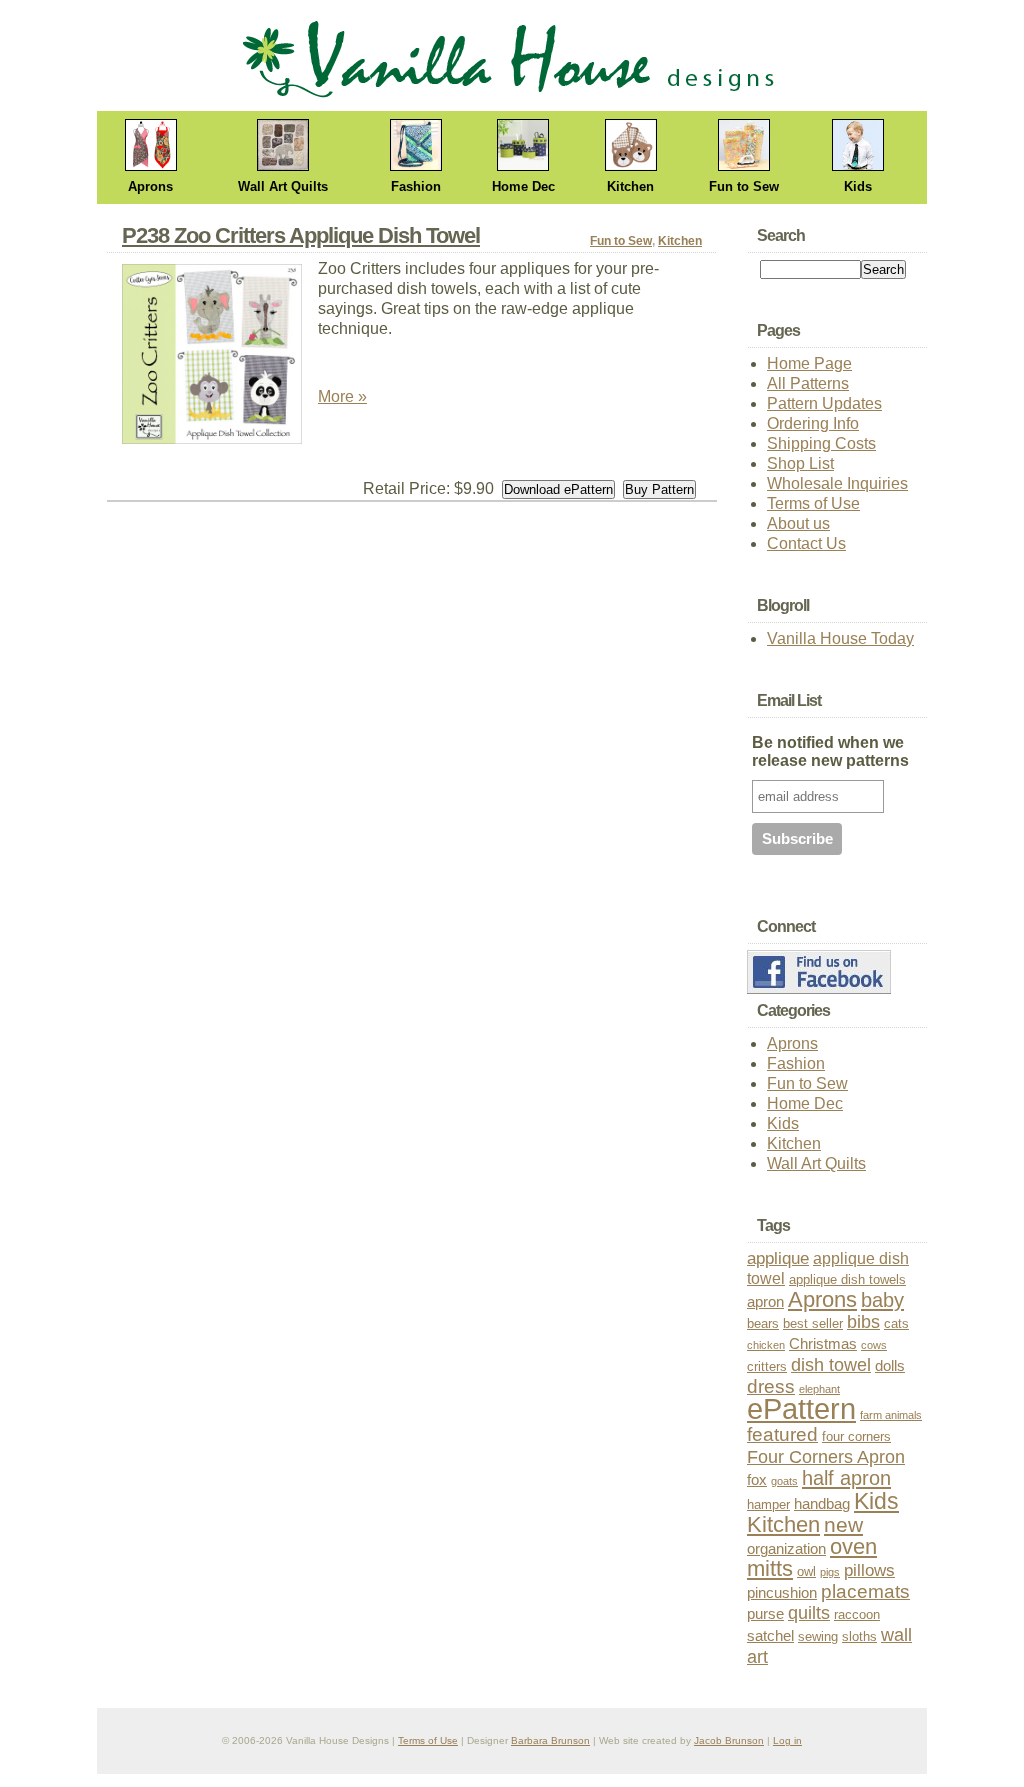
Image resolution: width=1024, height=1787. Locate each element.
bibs (863, 1322)
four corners (856, 1436)
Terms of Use (813, 503)
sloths (859, 1636)
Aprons (150, 186)
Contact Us (806, 543)
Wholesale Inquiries (837, 483)
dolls (890, 1366)
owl (806, 1571)
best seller (813, 1323)
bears (763, 1323)
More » (342, 396)
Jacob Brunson (729, 1740)
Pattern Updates (824, 403)
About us (798, 523)
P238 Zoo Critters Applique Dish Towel (301, 235)
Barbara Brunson (550, 1740)
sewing (818, 1636)
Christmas (823, 1344)
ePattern (801, 1408)
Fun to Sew (744, 186)
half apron (846, 1478)
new (843, 1524)
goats (784, 1481)
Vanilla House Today (840, 638)
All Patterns (808, 383)
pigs (830, 1572)
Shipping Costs (821, 443)
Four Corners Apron (826, 1456)
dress (771, 1386)
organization (786, 1549)
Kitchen (630, 186)
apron (765, 1302)
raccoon (857, 1614)
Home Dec (523, 186)
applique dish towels (847, 1279)
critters (767, 1366)
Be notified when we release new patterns (830, 751)
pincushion (782, 1593)
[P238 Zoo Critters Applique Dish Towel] (220, 359)
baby (882, 1300)
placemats (865, 1591)
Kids (858, 186)
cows (874, 1345)
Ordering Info (813, 423)
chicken (766, 1345)
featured (782, 1434)
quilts (809, 1612)
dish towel (831, 1364)
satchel (770, 1636)
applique (778, 1258)
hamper (768, 1504)
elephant (819, 1389)
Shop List (800, 463)
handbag (822, 1504)
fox (757, 1480)
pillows (869, 1570)
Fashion (416, 186)
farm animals (891, 1415)
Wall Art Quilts (283, 186)
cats (896, 1323)
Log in (787, 1740)
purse (765, 1614)
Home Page (809, 363)
